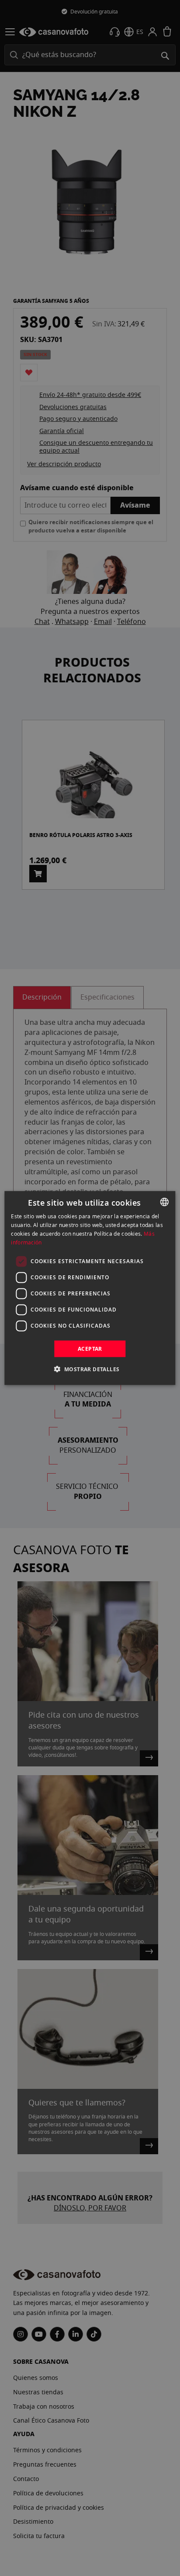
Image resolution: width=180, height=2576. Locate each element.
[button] (90, 1369)
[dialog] (90, 1288)
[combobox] (165, 1202)
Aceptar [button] (90, 1348)
